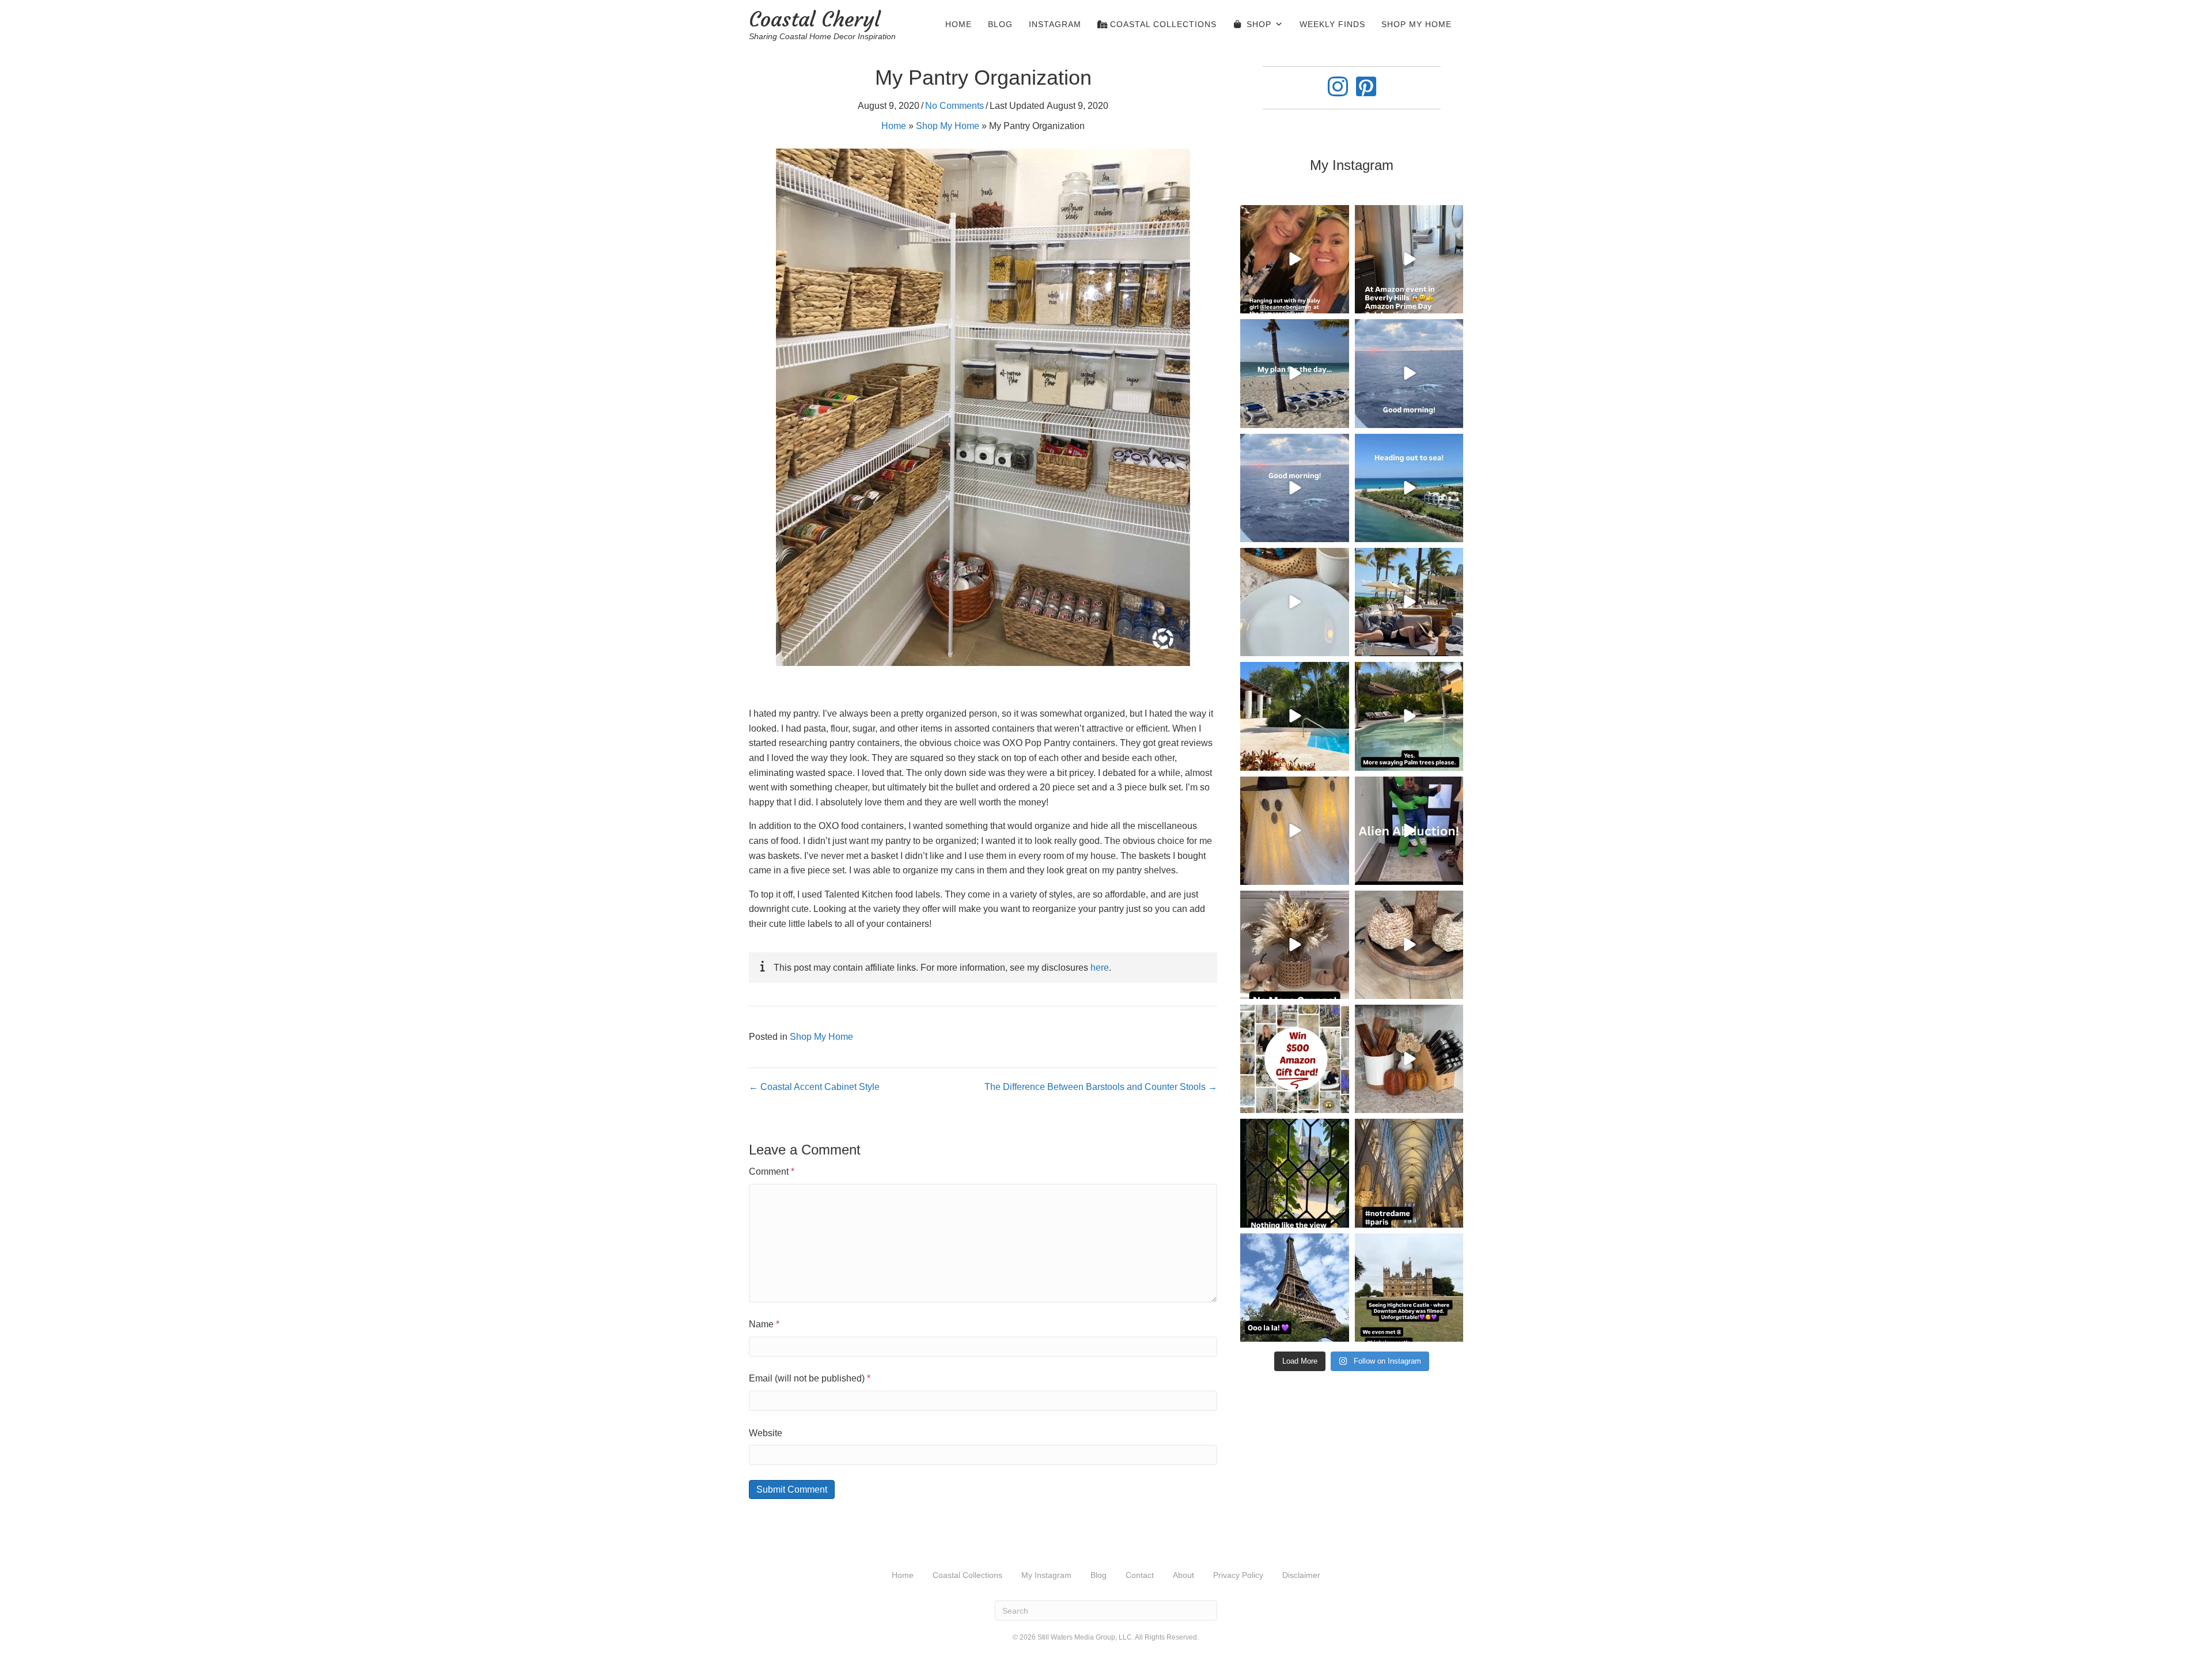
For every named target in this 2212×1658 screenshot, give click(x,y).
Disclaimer (1301, 1575)
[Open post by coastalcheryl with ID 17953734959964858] (1409, 373)
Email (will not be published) (810, 1378)
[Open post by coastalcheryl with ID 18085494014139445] (1409, 488)
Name (764, 1324)
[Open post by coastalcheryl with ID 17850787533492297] (1409, 1173)
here (1100, 968)
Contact (1140, 1575)
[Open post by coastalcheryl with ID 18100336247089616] (1294, 488)
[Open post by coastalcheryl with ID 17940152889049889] (1294, 1173)
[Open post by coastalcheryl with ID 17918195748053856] (1294, 945)
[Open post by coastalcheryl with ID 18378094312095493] (1294, 716)
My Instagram (1046, 1575)
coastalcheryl (1294, 215)
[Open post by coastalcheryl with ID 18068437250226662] (1294, 602)
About (1183, 1575)
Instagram (1055, 24)
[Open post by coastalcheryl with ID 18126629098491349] (1294, 831)
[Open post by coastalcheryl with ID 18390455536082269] (1294, 373)
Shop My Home (1416, 24)
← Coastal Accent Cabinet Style (814, 1087)
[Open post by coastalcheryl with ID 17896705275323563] (1294, 1059)
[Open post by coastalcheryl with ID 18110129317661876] (1409, 716)
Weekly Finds (1332, 24)
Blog (1000, 24)
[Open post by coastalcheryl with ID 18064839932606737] (1409, 1059)
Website (766, 1433)
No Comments (955, 106)
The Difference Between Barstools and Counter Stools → (1101, 1087)
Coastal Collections (1162, 24)
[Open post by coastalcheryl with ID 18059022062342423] (1409, 602)
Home (959, 24)
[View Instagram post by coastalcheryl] (1339, 303)
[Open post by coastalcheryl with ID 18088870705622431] (1409, 1288)
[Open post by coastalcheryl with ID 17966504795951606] (1294, 1288)
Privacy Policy (1238, 1575)
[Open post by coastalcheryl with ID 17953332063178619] (1294, 259)
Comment (772, 1171)
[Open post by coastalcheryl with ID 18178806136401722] (1409, 259)
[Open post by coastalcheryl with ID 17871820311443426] (1409, 831)
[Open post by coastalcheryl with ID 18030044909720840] (1409, 945)
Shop (1259, 24)
